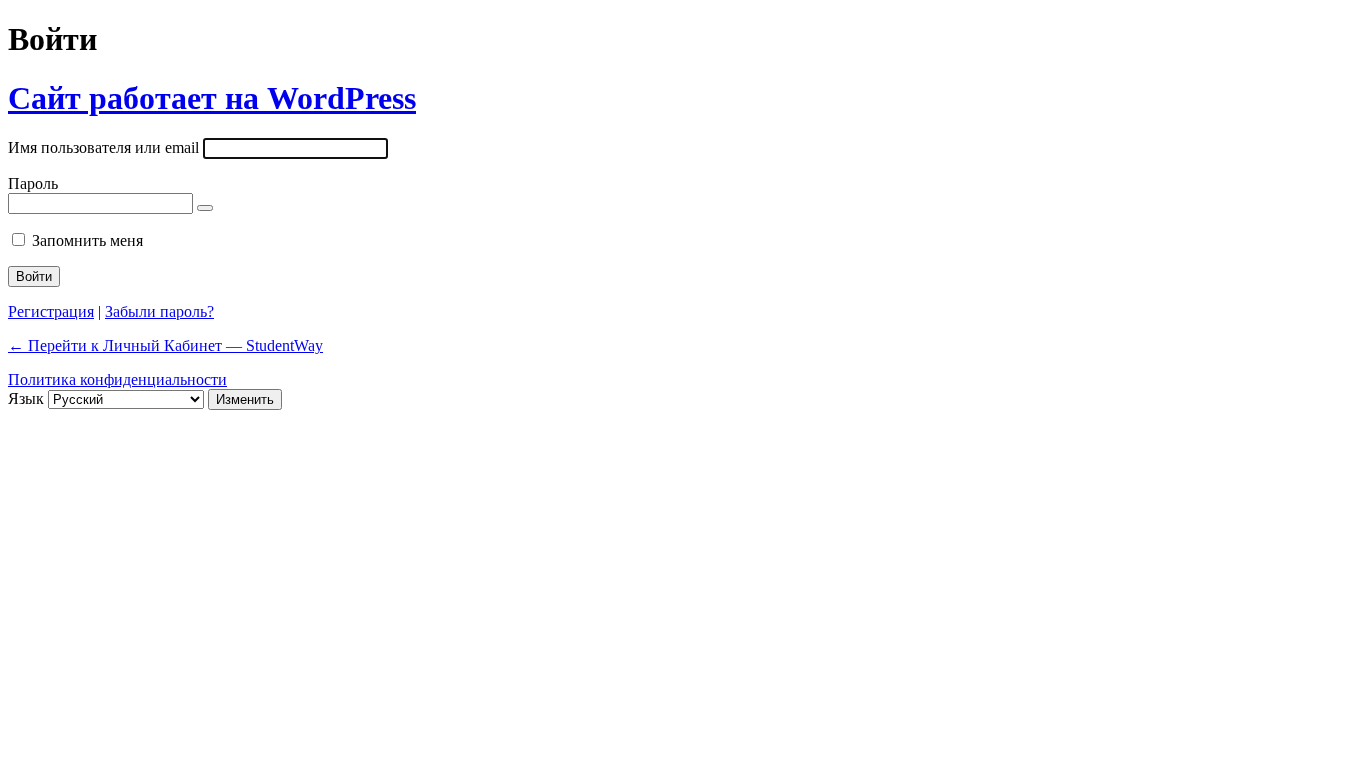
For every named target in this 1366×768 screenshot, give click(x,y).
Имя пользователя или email (103, 147)
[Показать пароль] (205, 208)
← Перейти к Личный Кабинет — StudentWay (165, 345)
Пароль (33, 183)
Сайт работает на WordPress (212, 98)
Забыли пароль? (159, 311)
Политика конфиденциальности (117, 379)
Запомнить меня (87, 240)
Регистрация (51, 311)
